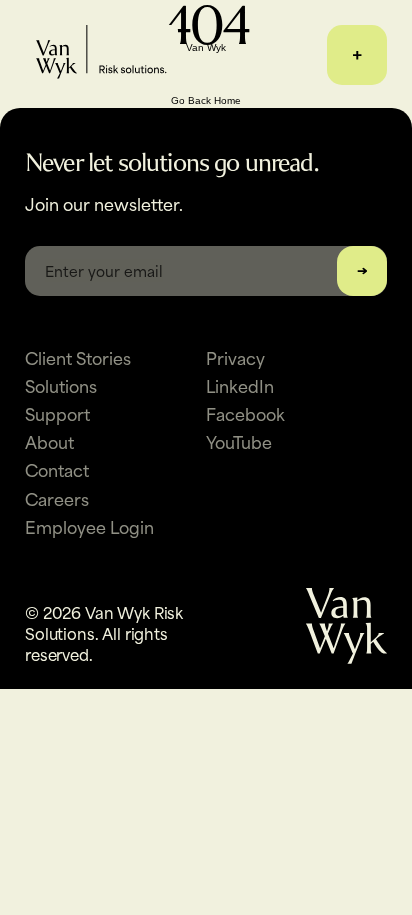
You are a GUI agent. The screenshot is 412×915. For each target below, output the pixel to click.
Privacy (235, 357)
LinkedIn (240, 385)
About (49, 441)
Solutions (61, 385)
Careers (57, 498)
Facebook (245, 413)
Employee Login (89, 526)
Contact (57, 469)
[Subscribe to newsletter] (362, 271)
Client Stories (78, 357)
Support (57, 413)
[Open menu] (357, 55)
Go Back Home (206, 100)
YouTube (239, 441)
